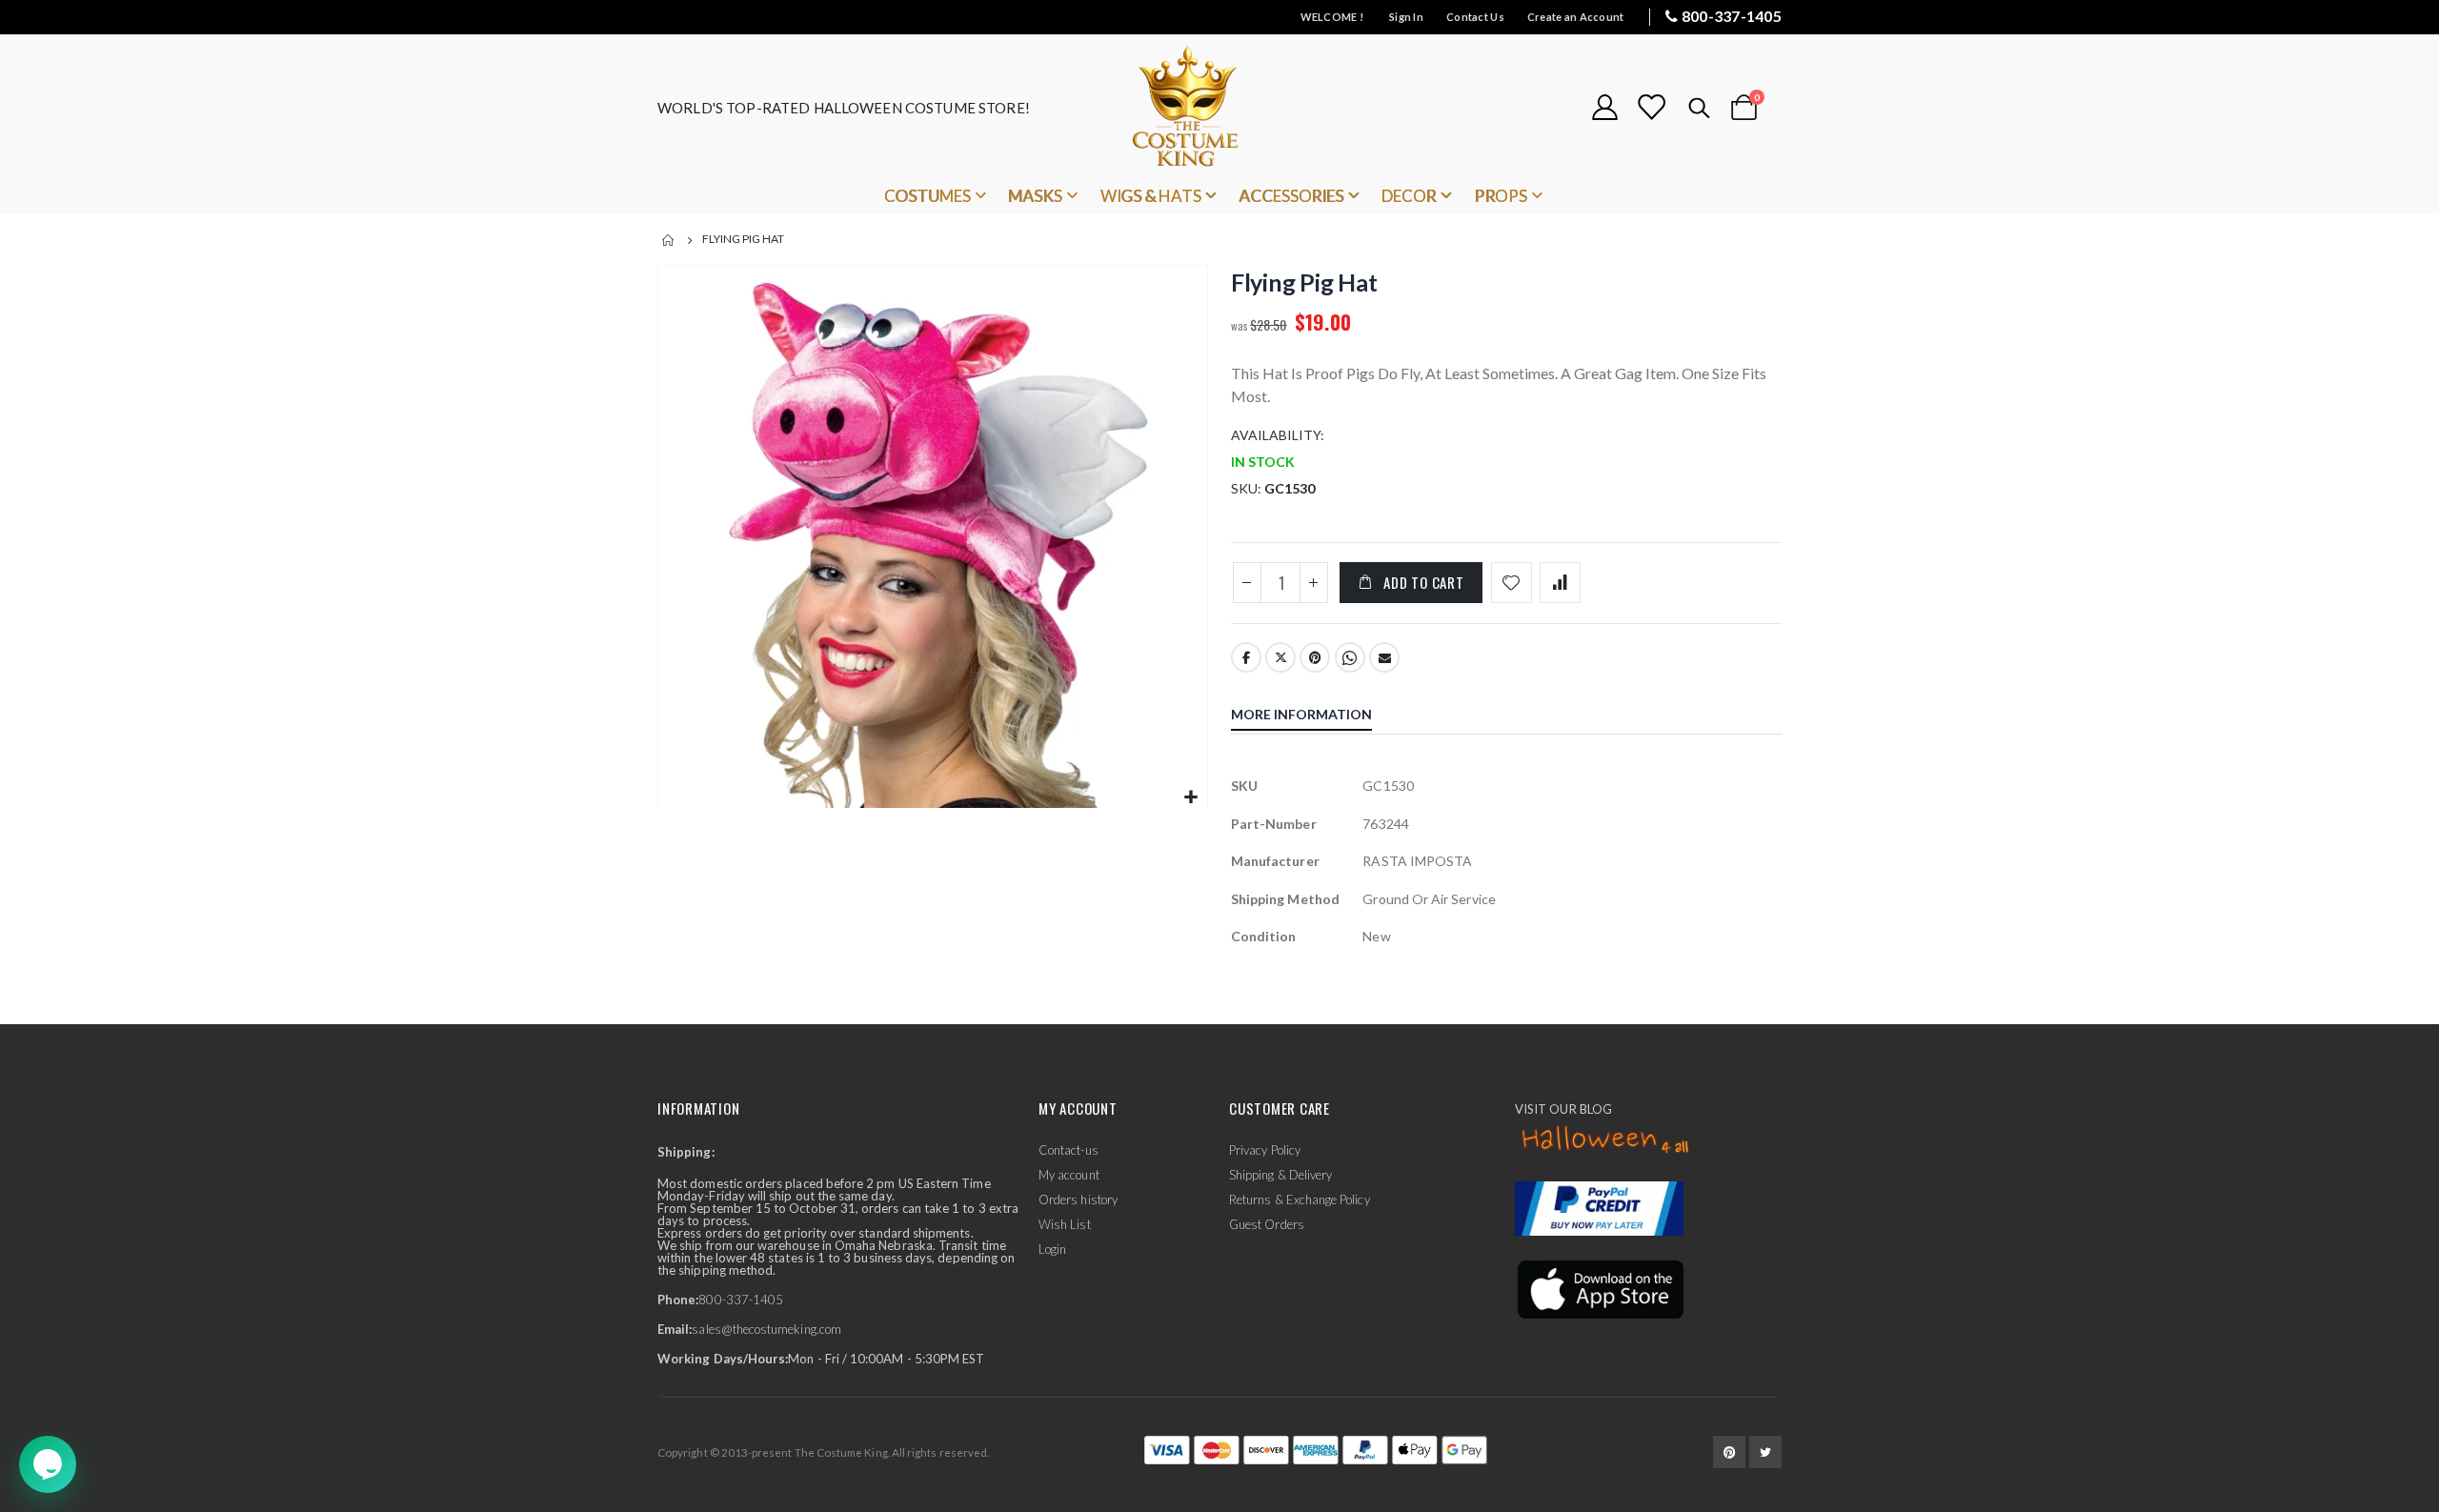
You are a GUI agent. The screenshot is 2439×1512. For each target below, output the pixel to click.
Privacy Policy (1265, 1150)
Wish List (1065, 1224)
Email (1384, 657)
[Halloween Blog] (1606, 1140)
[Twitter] (1765, 1452)
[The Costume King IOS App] (1599, 1288)
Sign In (1406, 17)
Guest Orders (1267, 1224)
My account (1069, 1175)
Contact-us (1068, 1150)
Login (1052, 1249)
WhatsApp (1350, 657)
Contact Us (1475, 17)
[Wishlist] (1651, 107)
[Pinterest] (1729, 1452)
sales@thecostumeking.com (766, 1329)
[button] (1190, 798)
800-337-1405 (1732, 16)
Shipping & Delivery (1280, 1175)
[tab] (1316, 716)
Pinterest (1315, 657)
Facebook (1246, 657)
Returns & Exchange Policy (1300, 1200)
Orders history (1078, 1200)
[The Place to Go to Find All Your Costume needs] (1219, 107)
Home (669, 240)
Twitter (1280, 657)
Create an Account (1576, 17)
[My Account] (1604, 107)
